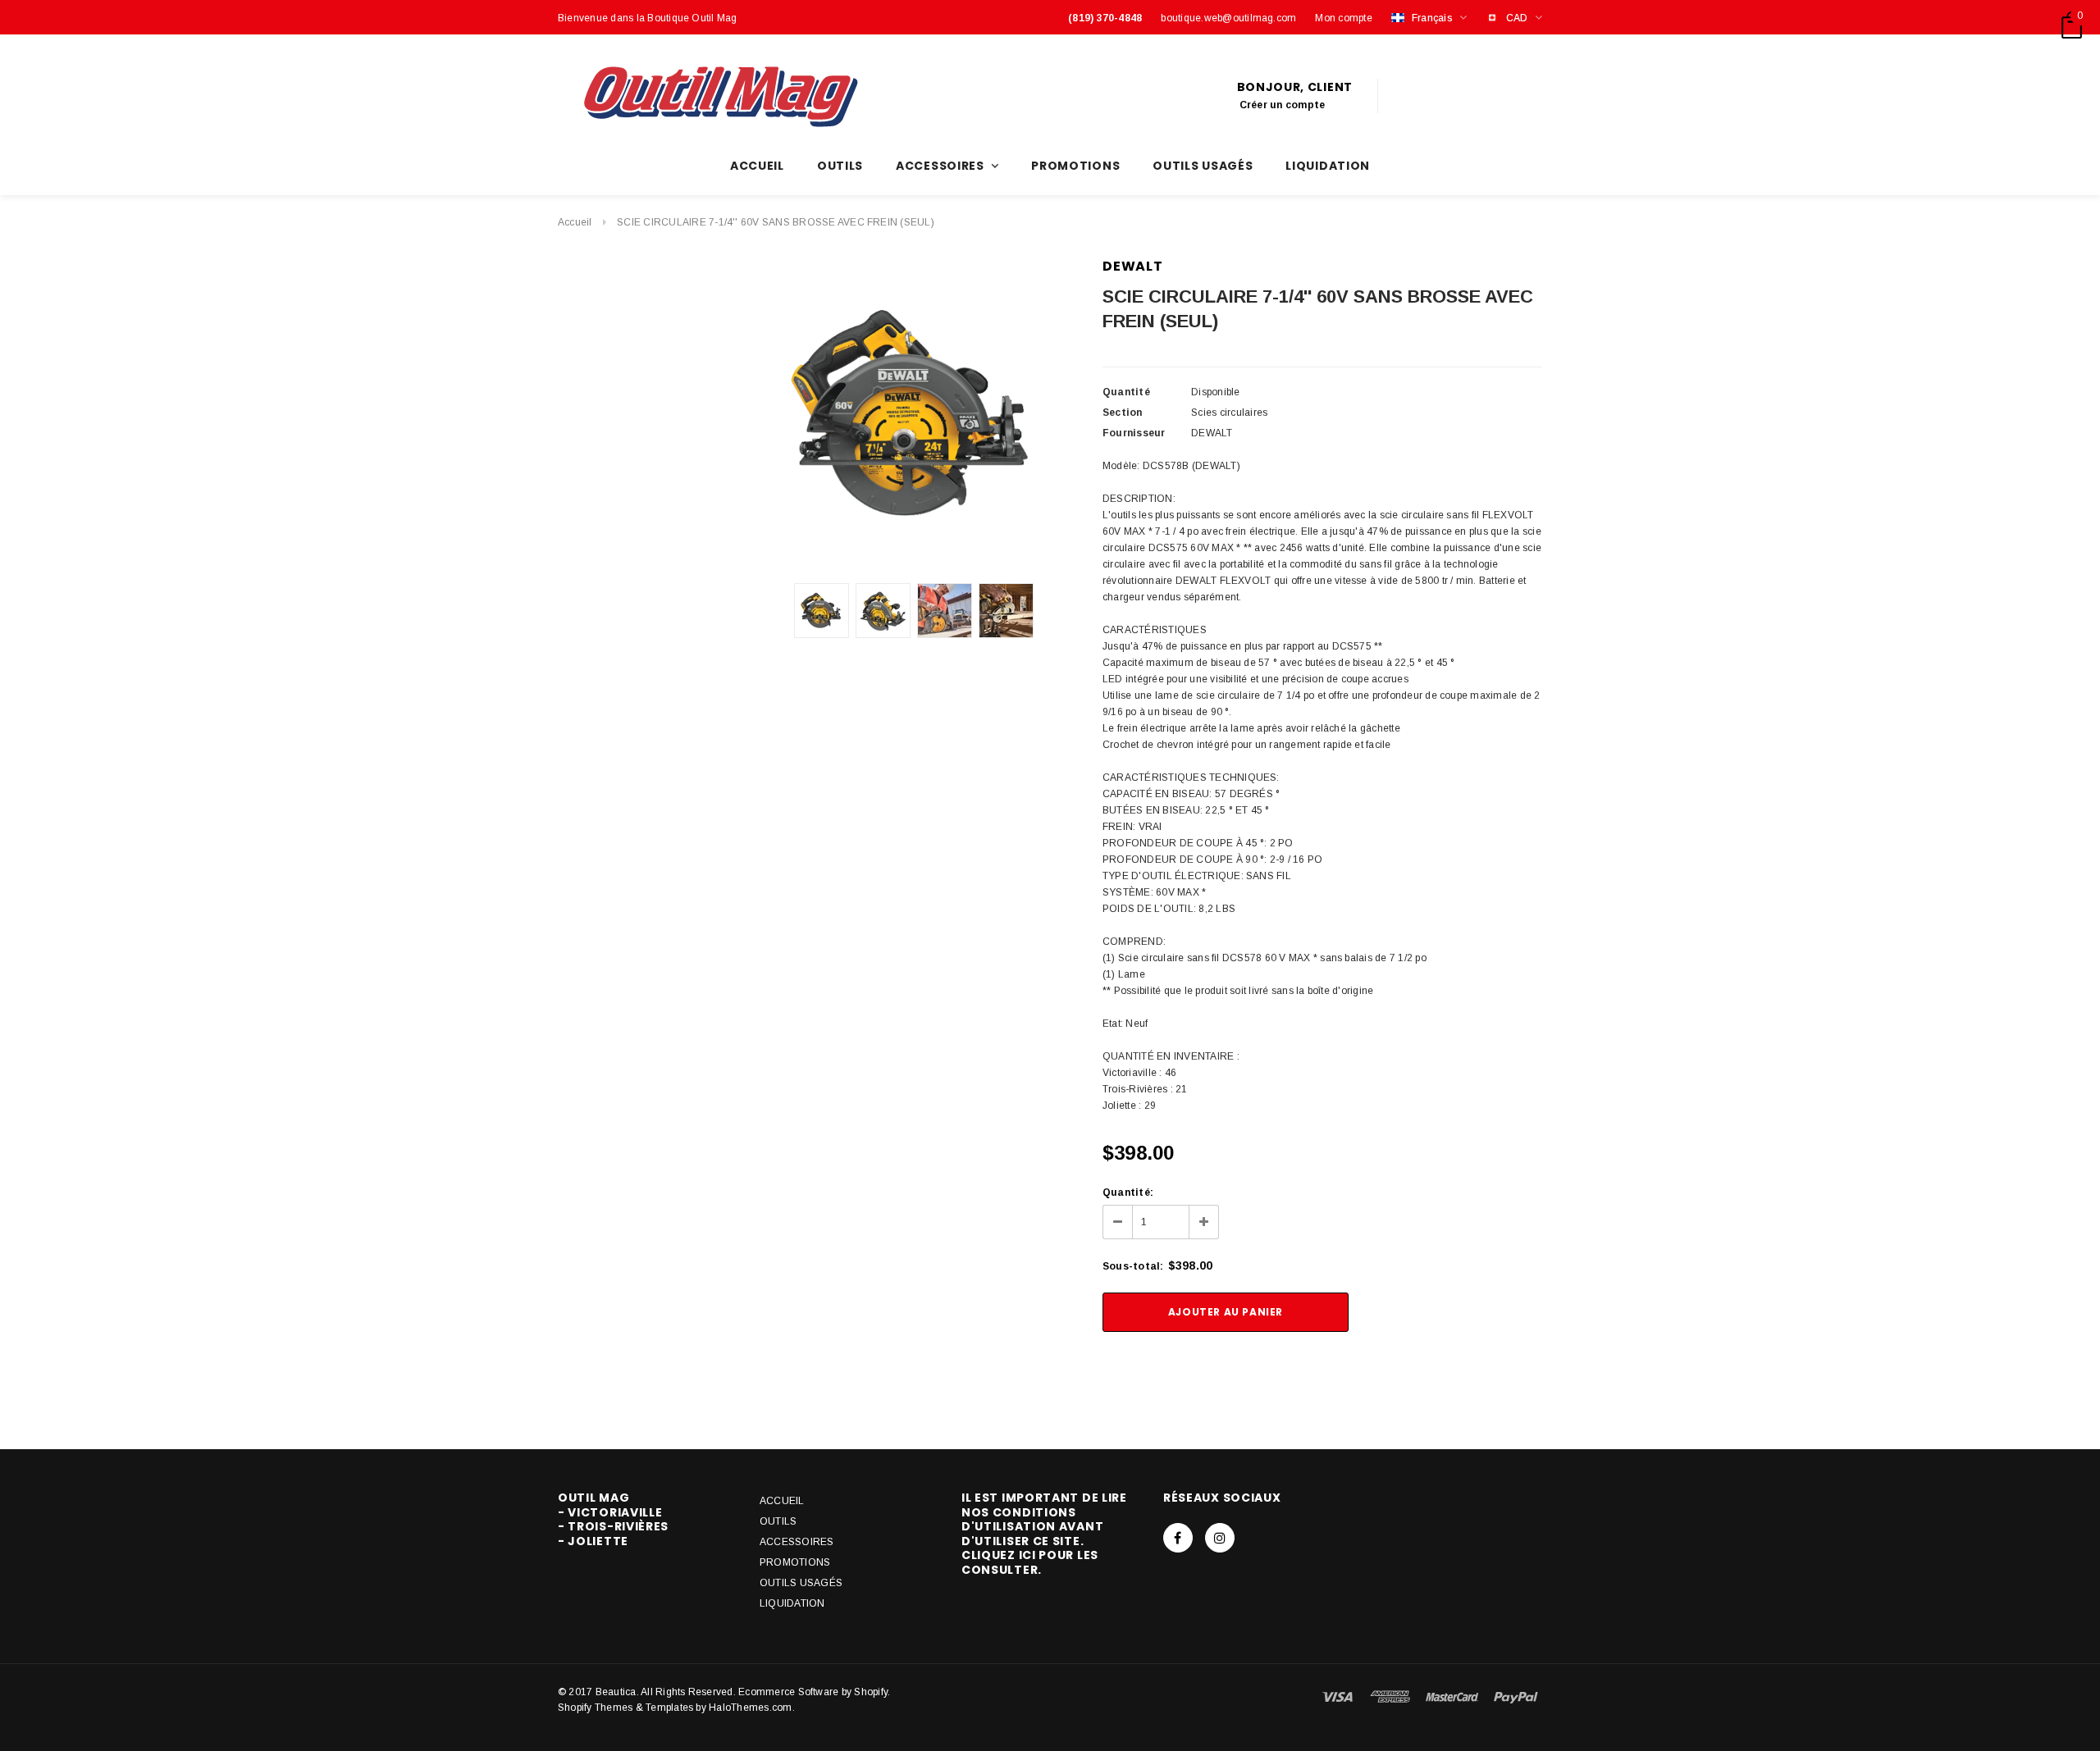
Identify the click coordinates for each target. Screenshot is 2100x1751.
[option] (914, 414)
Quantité (1126, 392)
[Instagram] (1220, 1538)
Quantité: (1128, 1192)
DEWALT (1133, 266)
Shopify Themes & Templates (625, 1708)
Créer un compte (1283, 105)
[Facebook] (1178, 1538)
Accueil (575, 222)
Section (1123, 413)
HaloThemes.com (750, 1708)
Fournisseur (1134, 433)
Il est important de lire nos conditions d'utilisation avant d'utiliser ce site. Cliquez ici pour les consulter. (1044, 1534)
